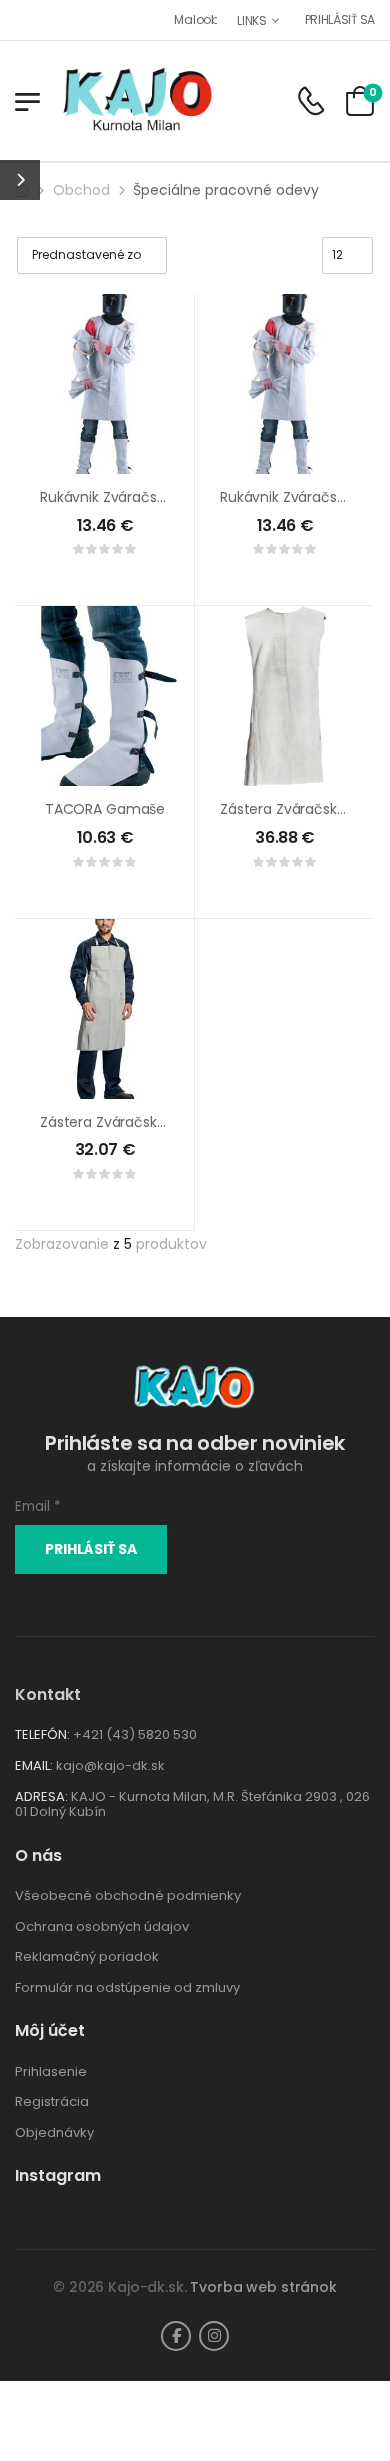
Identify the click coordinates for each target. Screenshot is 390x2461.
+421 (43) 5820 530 (135, 1734)
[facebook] (176, 2336)
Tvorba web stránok (263, 2287)
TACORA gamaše (105, 809)
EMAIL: (34, 1765)
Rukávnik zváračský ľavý (125, 497)
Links (252, 20)
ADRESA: (41, 1796)
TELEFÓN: (42, 1734)
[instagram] (214, 2336)
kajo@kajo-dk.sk (110, 1765)
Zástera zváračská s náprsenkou (151, 1122)
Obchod (81, 190)
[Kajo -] (137, 101)
